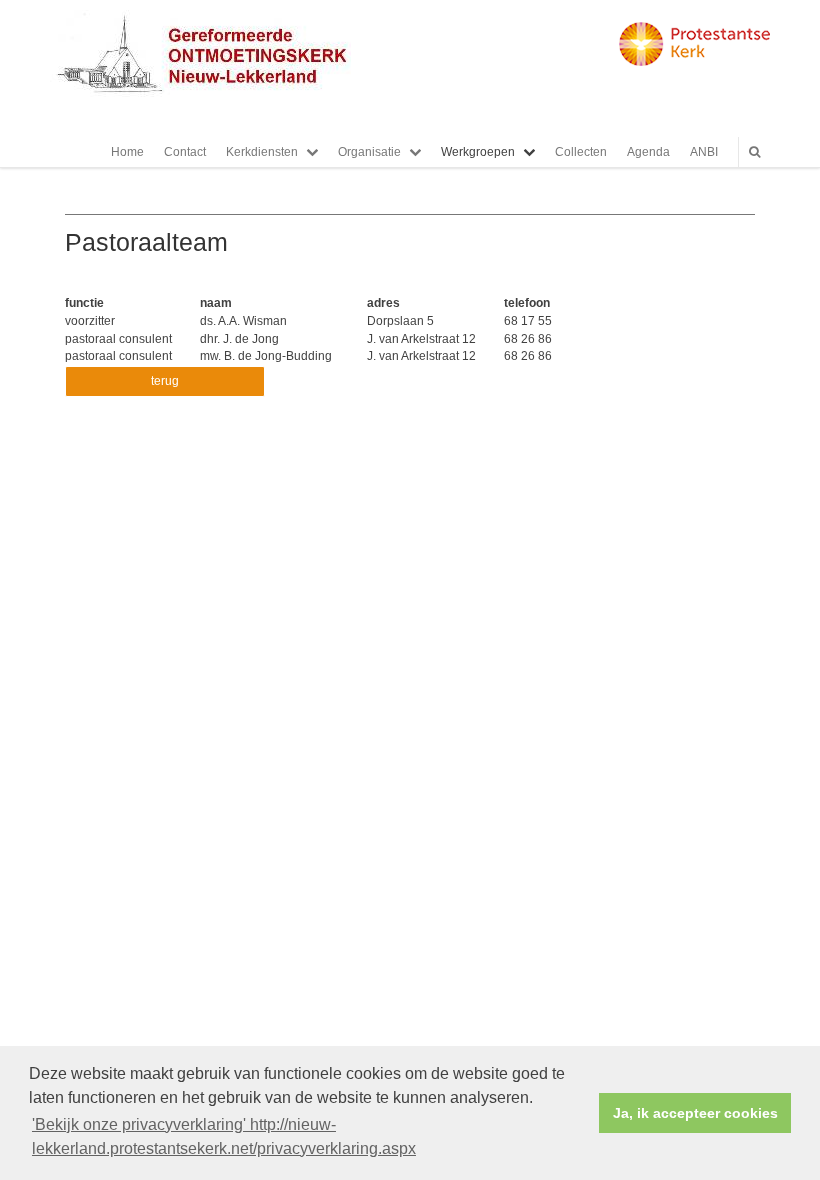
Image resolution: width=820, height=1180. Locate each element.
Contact (185, 152)
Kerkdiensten (262, 152)
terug (165, 381)
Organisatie (369, 152)
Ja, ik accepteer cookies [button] (695, 1113)
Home (127, 152)
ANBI (704, 152)
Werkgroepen (478, 152)
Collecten (581, 152)
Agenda (648, 152)
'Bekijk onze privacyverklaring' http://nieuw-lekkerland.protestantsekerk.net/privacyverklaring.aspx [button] (224, 1136)
